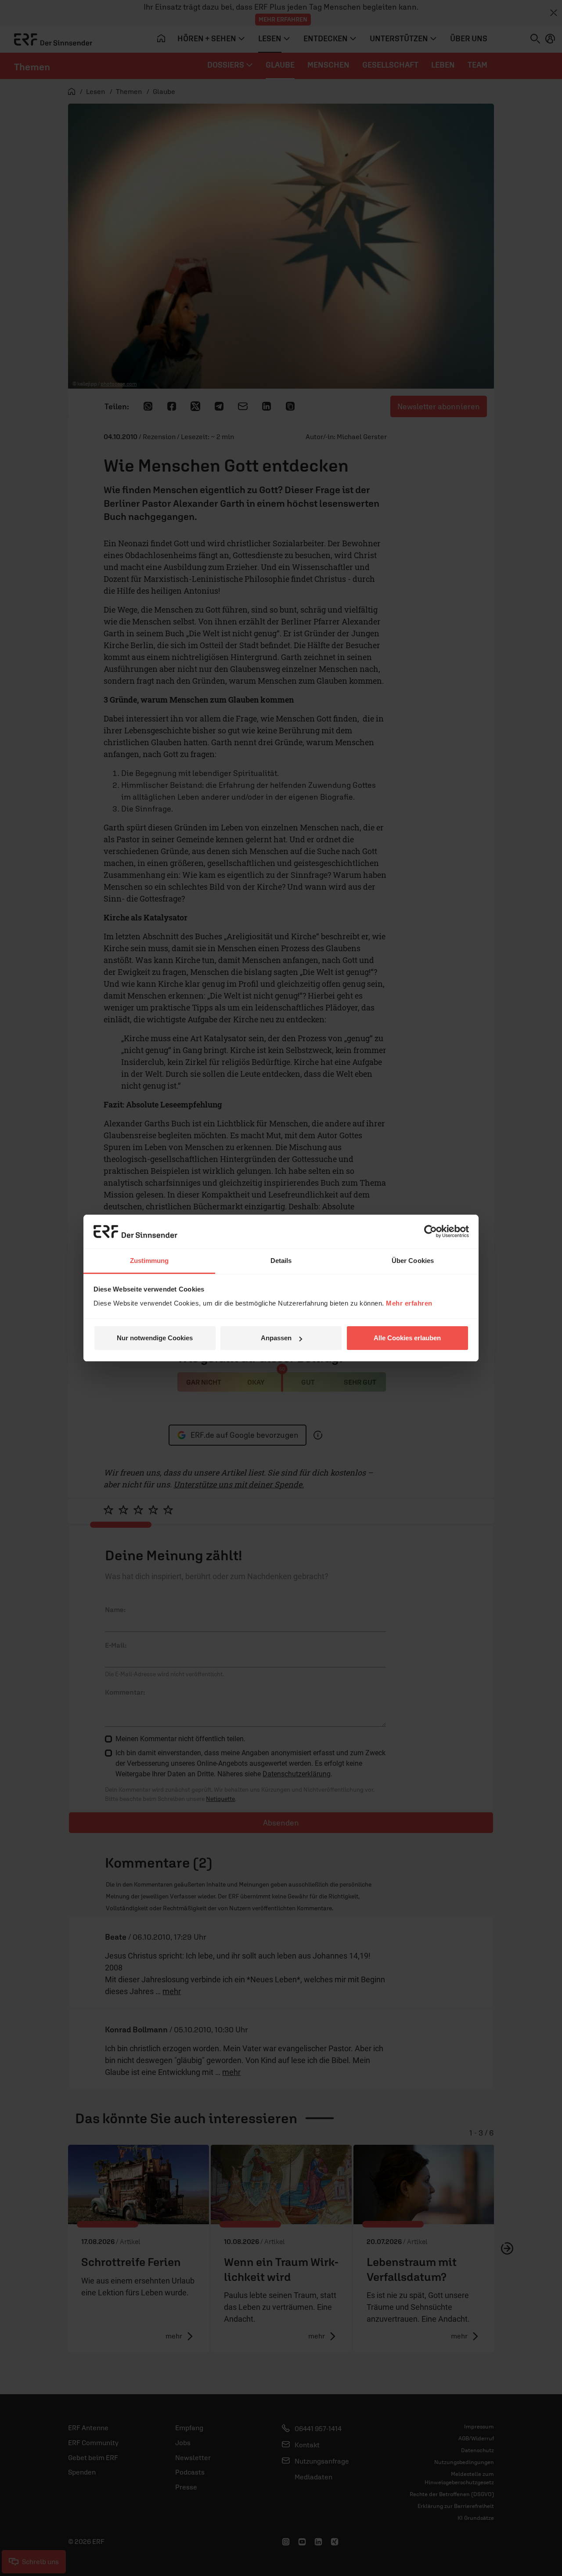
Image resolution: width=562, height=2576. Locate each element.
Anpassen (276, 1338)
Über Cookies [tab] (413, 1261)
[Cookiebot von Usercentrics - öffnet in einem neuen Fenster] (431, 1231)
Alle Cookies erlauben (407, 1338)
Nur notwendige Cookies (155, 1338)
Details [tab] (281, 1261)
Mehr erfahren (409, 1303)
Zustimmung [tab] (150, 1261)
